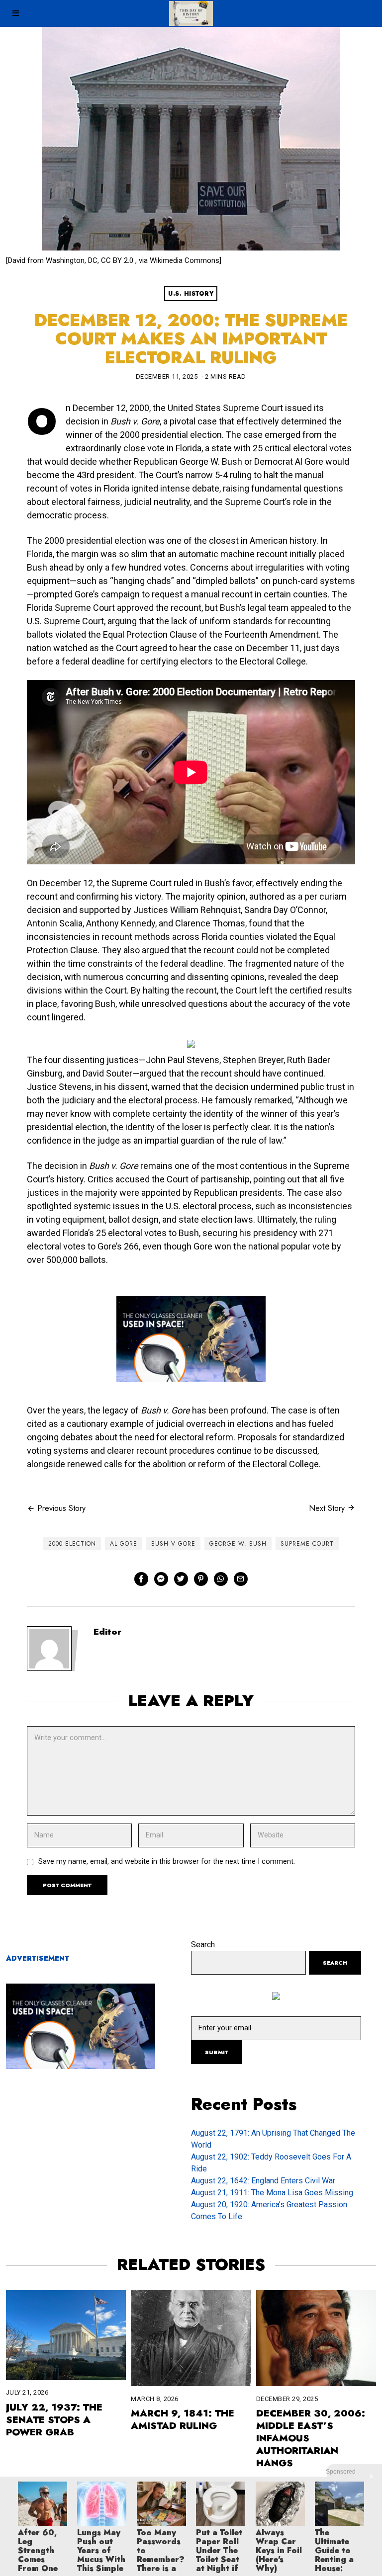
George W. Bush (238, 1544)
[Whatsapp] (221, 1579)
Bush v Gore (173, 1544)
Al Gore (124, 1544)
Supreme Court (307, 1544)
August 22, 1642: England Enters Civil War (263, 2181)
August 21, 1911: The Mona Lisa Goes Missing (272, 2193)
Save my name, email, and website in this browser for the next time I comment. (167, 1862)
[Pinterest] (201, 1579)
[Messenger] (161, 1579)
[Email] (241, 1579)
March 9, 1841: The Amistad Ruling (183, 2419)
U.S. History (191, 294)
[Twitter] (181, 1579)
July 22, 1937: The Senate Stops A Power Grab (54, 2419)
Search (203, 1945)
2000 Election (72, 1544)
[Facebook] (141, 1579)
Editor (107, 1632)
